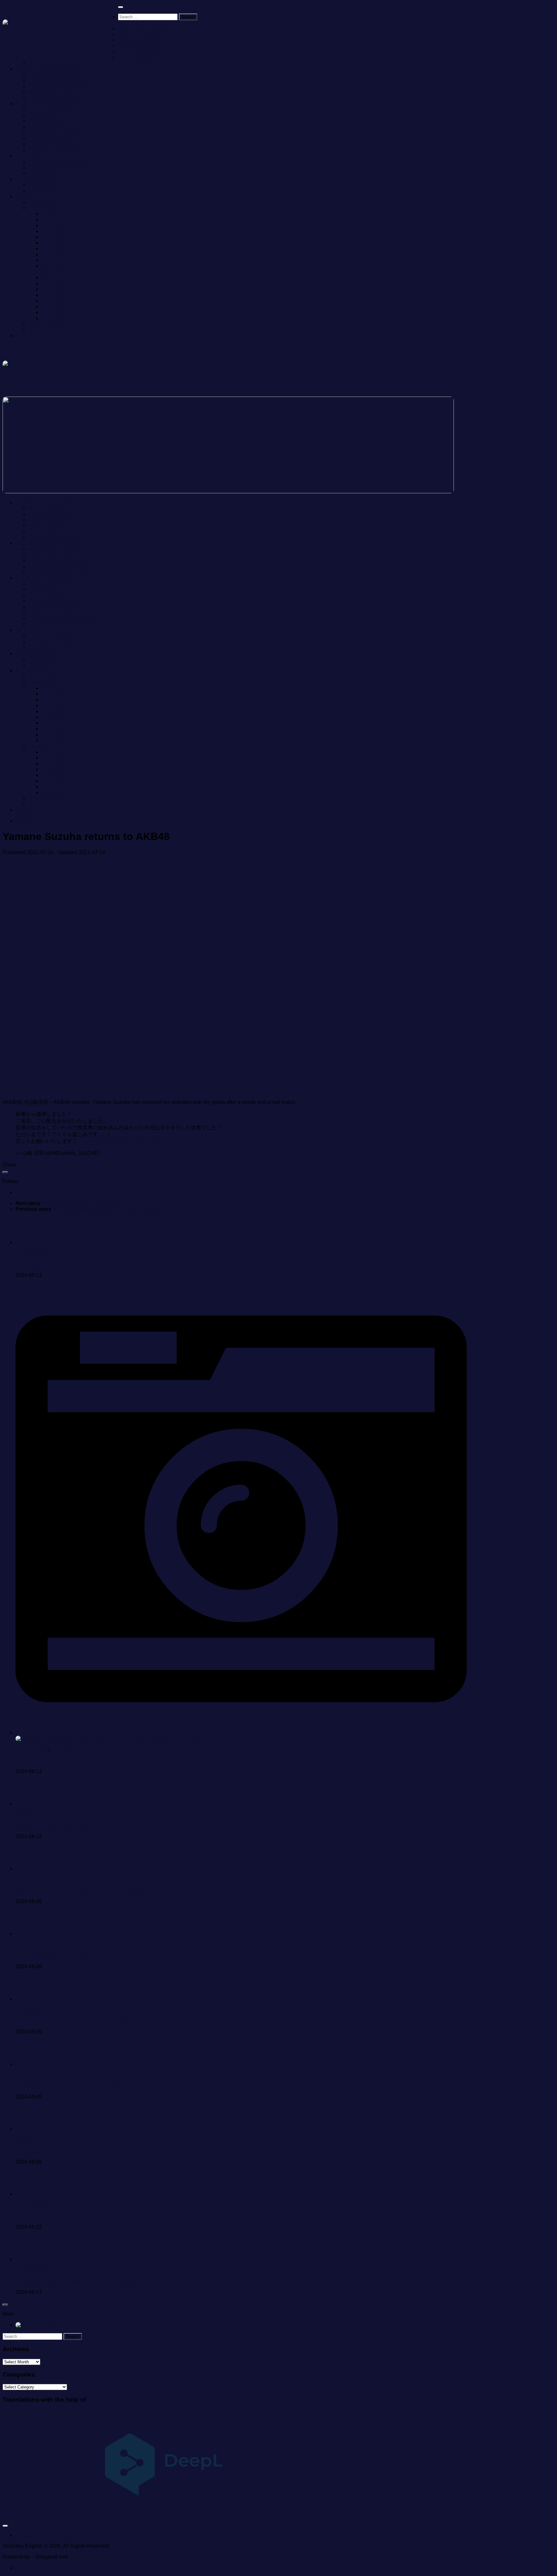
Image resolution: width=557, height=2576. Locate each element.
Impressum (28, 336)
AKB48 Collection (138, 34)
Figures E (52, 237)
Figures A (52, 214)
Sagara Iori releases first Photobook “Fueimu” (67, 1825)
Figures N (53, 289)
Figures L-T (42, 272)
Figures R (53, 307)
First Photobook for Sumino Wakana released (67, 1956)
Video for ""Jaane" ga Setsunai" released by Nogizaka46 (80, 2021)
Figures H (53, 254)
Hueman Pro (84, 2557)
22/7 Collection (46, 121)
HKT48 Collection (138, 51)
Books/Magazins (34, 179)
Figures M (53, 283)
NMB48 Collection (139, 46)
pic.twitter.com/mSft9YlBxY (131, 1141)
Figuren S (53, 312)
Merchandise (30, 196)
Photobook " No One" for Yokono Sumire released (72, 2086)
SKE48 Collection (138, 40)
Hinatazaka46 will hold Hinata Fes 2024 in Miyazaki (75, 2281)
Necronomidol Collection (57, 167)
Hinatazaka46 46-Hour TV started (54, 2216)
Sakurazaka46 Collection (57, 86)
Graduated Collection (53, 150)
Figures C (53, 225)
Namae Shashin (47, 202)
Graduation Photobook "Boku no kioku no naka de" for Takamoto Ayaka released (107, 1760)
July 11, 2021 (116, 1153)
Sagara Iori (28, 1814)
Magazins (39, 191)
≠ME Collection (46, 115)
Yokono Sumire (33, 2075)
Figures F (52, 243)
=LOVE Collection (49, 109)
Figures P (52, 301)
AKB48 (24, 821)
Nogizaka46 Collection (54, 75)
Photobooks (42, 185)
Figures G (53, 249)
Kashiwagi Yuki (33, 1880)
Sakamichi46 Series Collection (51, 69)
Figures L (52, 278)
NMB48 (24, 1945)
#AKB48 (89, 1141)
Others (36, 330)
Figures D (53, 231)
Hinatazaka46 (31, 1253)
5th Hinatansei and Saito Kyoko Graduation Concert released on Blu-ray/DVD (104, 1264)
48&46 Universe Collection (46, 104)
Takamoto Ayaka (70, 1749)
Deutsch (50, 2325)
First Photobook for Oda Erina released (60, 2151)
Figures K (52, 266)
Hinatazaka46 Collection (57, 80)
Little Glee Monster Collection (62, 162)
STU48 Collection (49, 63)
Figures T (52, 318)
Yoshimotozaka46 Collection (61, 98)
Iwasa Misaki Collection (55, 133)
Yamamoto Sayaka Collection (62, 144)
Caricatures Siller (48, 324)
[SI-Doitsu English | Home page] (60, 29)
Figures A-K (42, 208)
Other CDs (28, 156)
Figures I (51, 260)
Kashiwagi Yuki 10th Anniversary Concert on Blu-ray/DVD (81, 1891)
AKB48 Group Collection (146, 28)
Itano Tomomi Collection (56, 127)
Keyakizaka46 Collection (57, 92)
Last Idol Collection (50, 138)
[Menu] (121, 7)
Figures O (53, 295)
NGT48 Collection (139, 57)
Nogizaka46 (29, 2010)
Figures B (52, 220)
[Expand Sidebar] (5, 1172)
